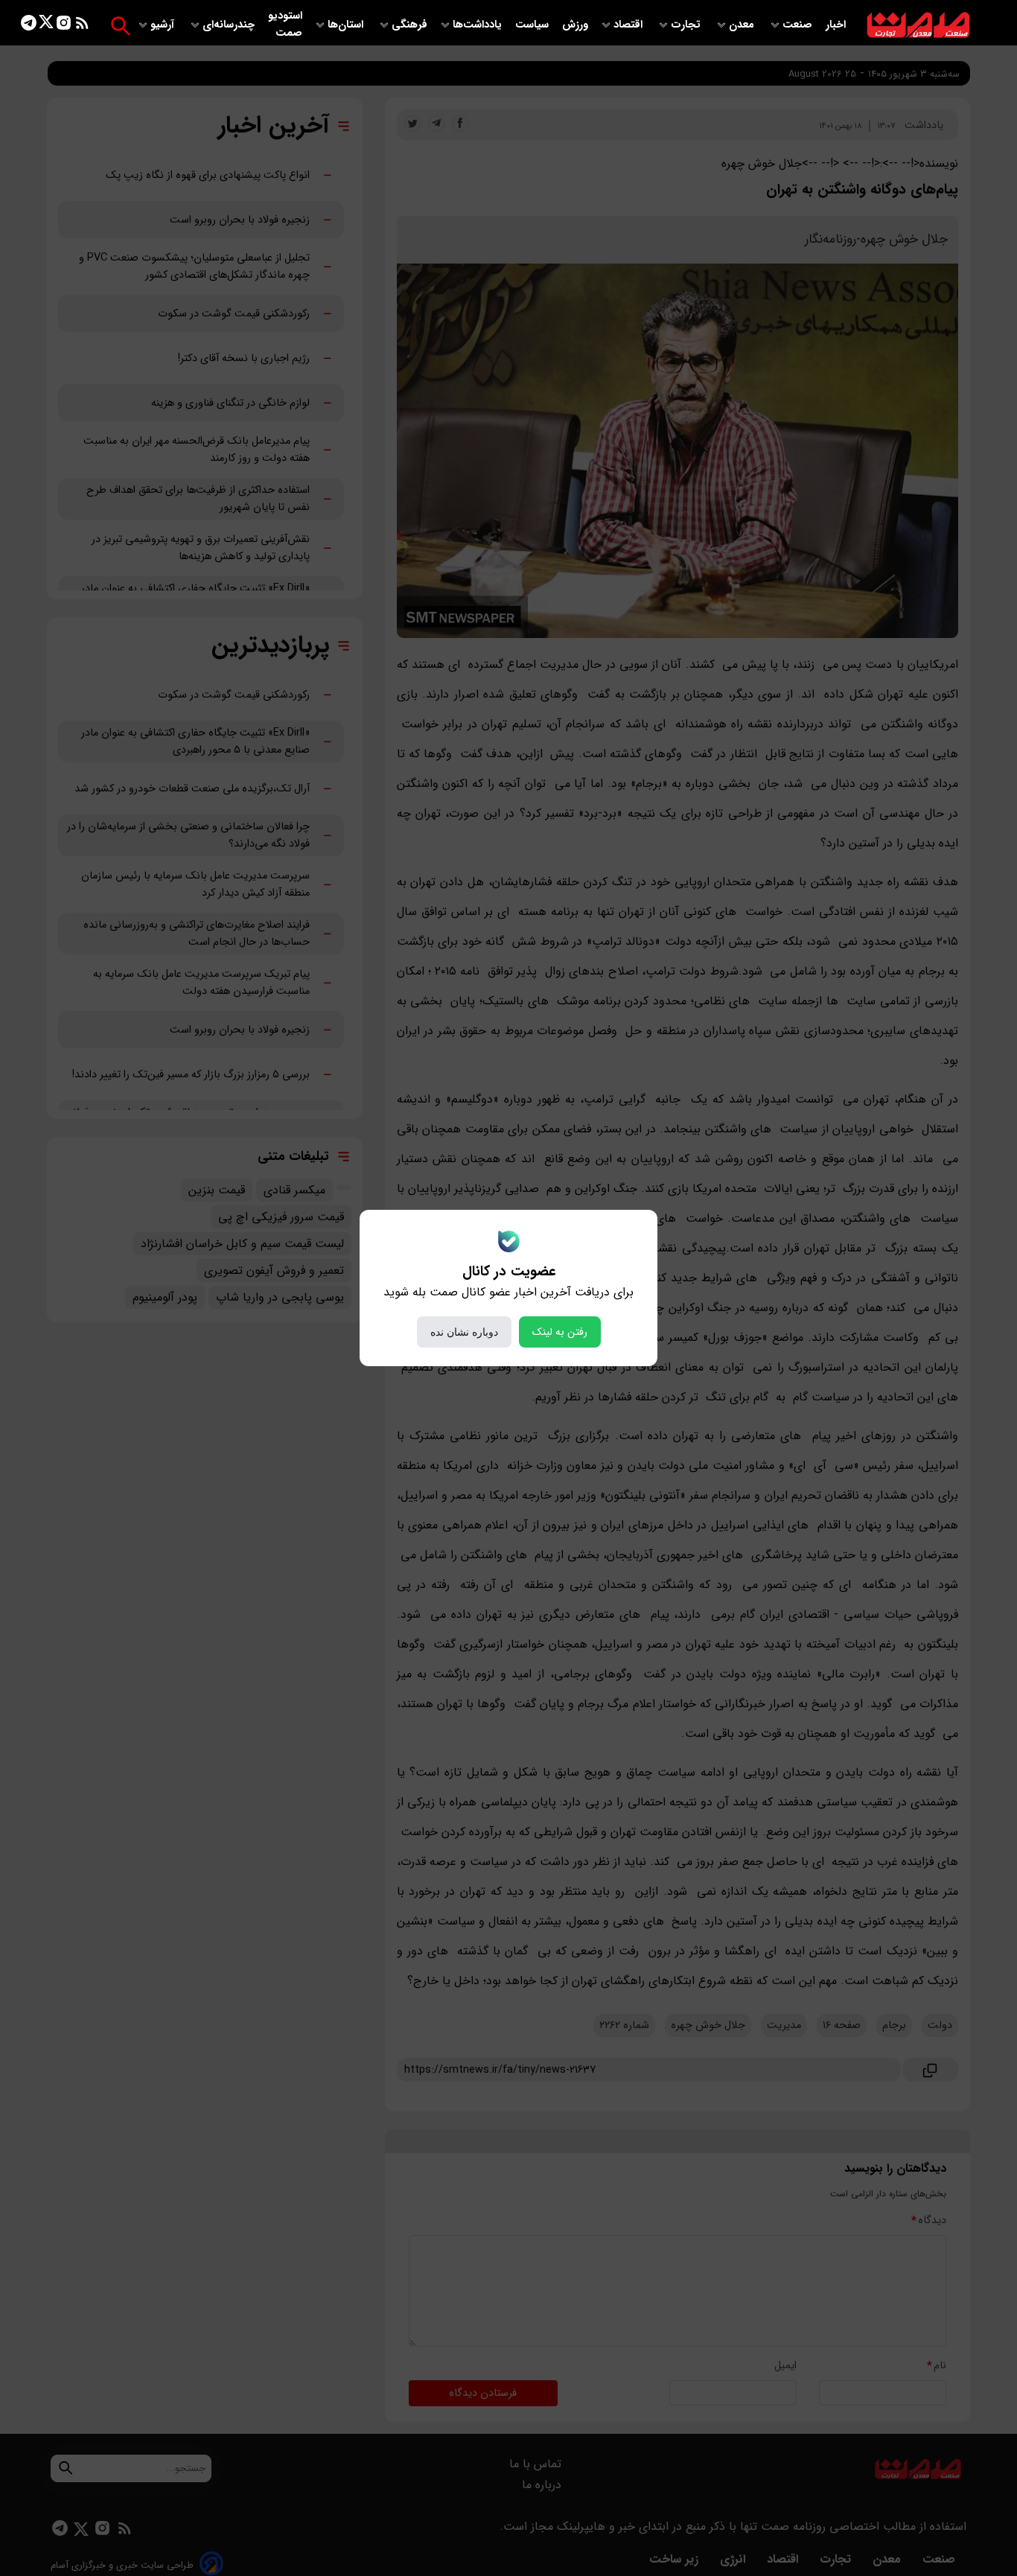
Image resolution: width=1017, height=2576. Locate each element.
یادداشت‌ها (479, 25)
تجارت (687, 25)
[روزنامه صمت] (918, 26)
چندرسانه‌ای (230, 25)
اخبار (836, 25)
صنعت (799, 25)
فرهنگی (409, 25)
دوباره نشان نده (464, 1332)
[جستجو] (120, 26)
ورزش (575, 25)
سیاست (533, 25)
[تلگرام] (29, 26)
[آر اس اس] (82, 26)
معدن (743, 25)
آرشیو (164, 25)
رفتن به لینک (560, 1332)
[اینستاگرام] (64, 26)
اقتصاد (629, 25)
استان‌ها (347, 25)
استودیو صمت (285, 25)
